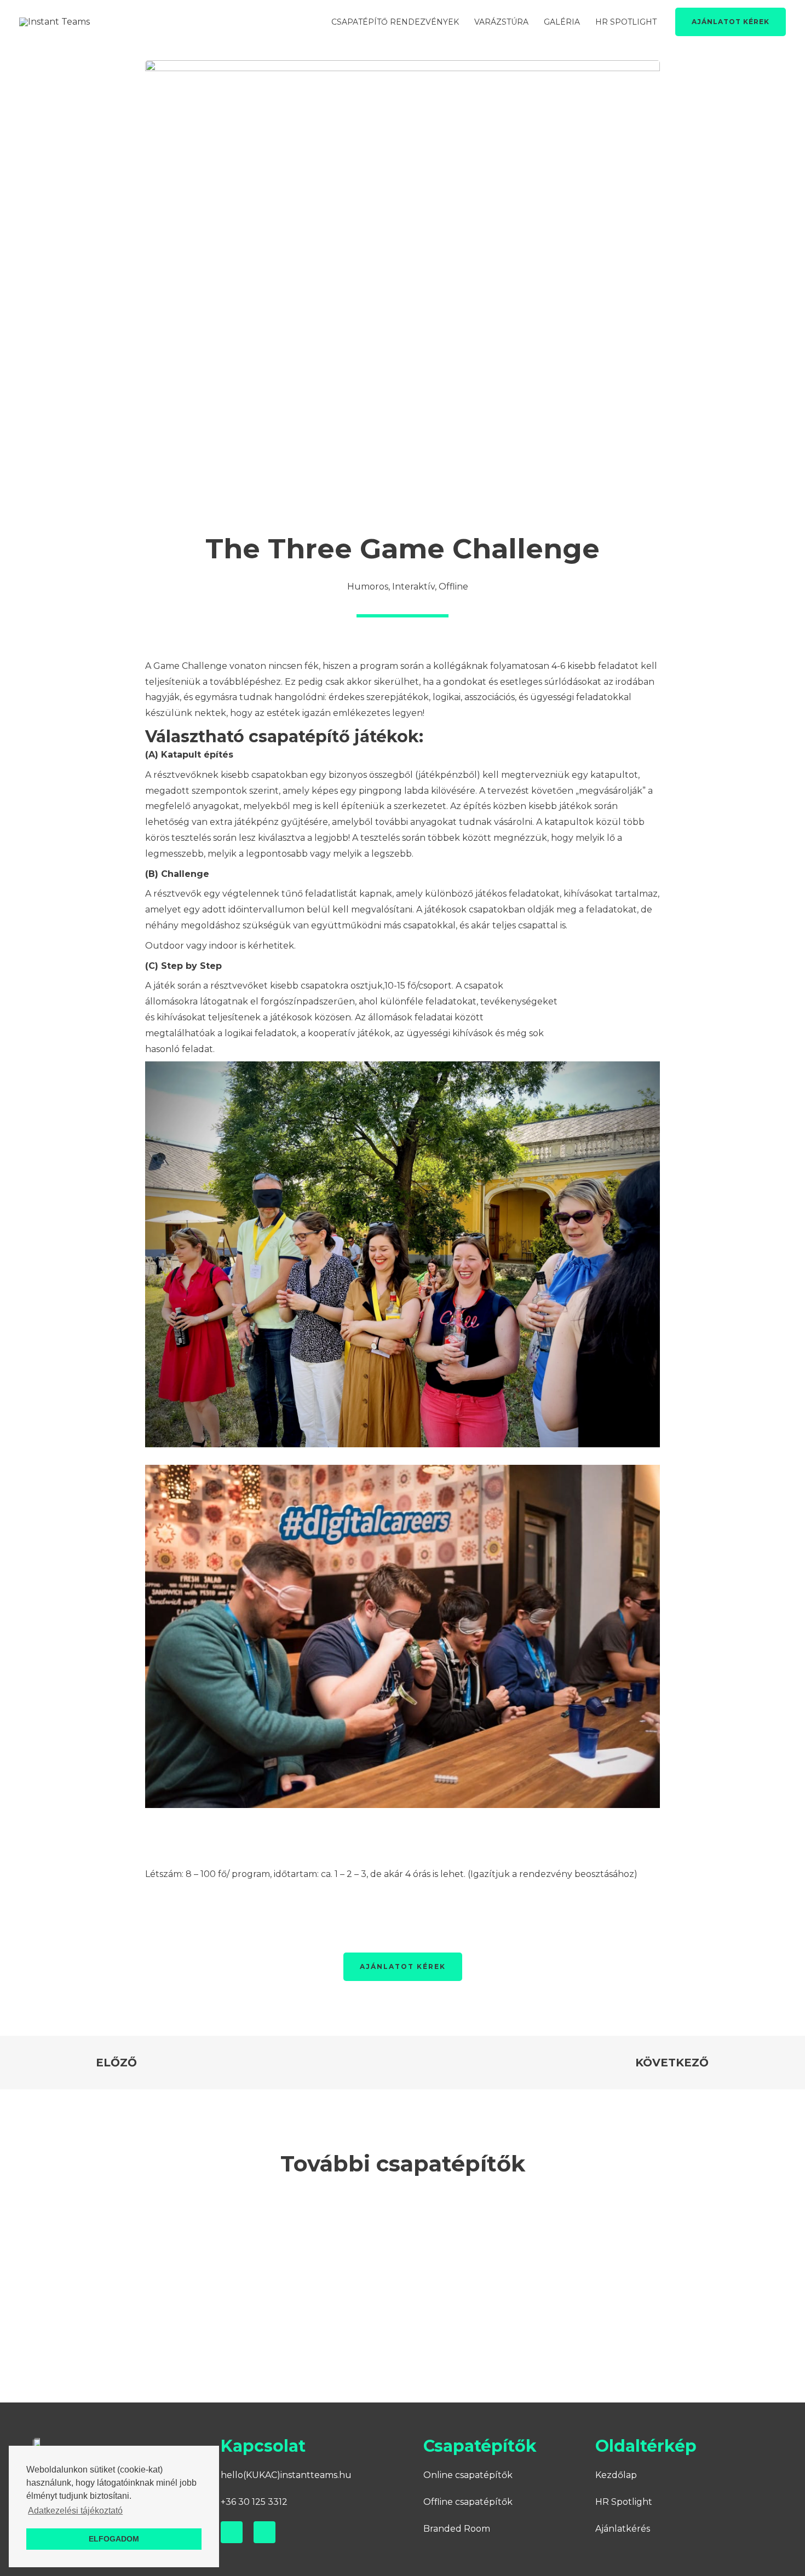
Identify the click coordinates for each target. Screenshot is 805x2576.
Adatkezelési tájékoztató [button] (75, 2511)
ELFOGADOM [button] (114, 2539)
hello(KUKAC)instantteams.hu (286, 2475)
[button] (106, 2271)
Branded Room (457, 2529)
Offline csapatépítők (468, 2502)
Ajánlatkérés (623, 2529)
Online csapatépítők (468, 2475)
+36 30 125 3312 (254, 2502)
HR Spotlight (624, 2502)
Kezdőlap (616, 2475)
